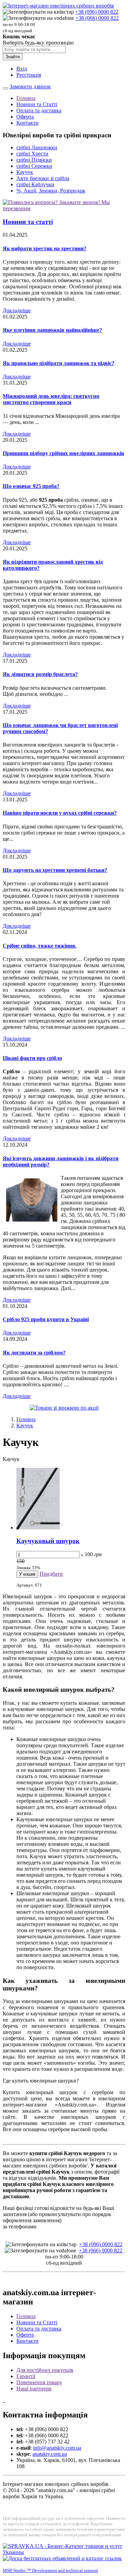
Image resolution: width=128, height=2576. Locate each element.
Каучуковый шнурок (48, 1541)
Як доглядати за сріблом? (34, 1353)
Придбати (51, 1574)
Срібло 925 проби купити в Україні (46, 1319)
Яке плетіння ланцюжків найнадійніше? (52, 330)
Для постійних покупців (45, 2370)
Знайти (13, 57)
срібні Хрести (32, 154)
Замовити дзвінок (30, 86)
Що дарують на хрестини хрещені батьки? (55, 870)
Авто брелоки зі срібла (43, 178)
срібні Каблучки (35, 184)
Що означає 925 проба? (31, 486)
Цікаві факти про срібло (32, 1058)
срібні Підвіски (34, 160)
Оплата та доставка (39, 110)
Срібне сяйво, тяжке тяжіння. (40, 946)
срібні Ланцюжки (37, 147)
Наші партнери (34, 2389)
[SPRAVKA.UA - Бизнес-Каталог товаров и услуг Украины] (64, 2552)
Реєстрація (29, 75)
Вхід (22, 69)
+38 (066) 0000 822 (97, 18)
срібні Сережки (34, 166)
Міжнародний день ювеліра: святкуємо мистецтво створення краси (51, 399)
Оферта (25, 117)
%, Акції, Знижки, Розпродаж (51, 191)
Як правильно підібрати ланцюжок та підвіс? (59, 363)
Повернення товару (39, 2382)
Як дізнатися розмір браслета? (40, 674)
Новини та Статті (37, 104)
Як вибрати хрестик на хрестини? (45, 248)
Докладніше (17, 310)
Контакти (27, 123)
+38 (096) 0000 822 (97, 12)
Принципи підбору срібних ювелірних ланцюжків (63, 453)
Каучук (25, 172)
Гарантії (26, 2376)
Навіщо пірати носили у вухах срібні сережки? (60, 813)
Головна (26, 98)
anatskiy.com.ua (50, 2454)
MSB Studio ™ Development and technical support (50, 2570)
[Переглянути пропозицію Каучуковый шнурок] (38, 1528)
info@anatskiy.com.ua (57, 2448)
